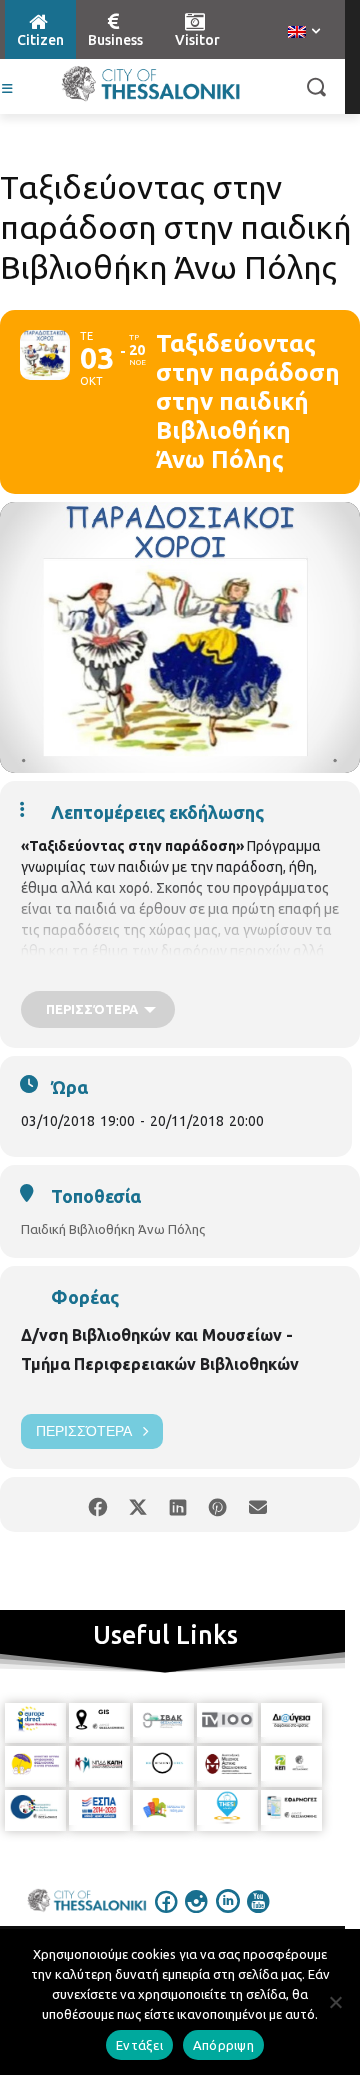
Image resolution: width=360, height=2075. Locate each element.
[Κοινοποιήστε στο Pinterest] (217, 1504)
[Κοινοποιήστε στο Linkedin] (177, 1504)
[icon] (167, 1915)
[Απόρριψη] (335, 2002)
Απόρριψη (223, 2045)
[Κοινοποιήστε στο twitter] (137, 1504)
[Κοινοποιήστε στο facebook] (97, 1504)
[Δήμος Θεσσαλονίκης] (151, 84)
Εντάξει (139, 2045)
